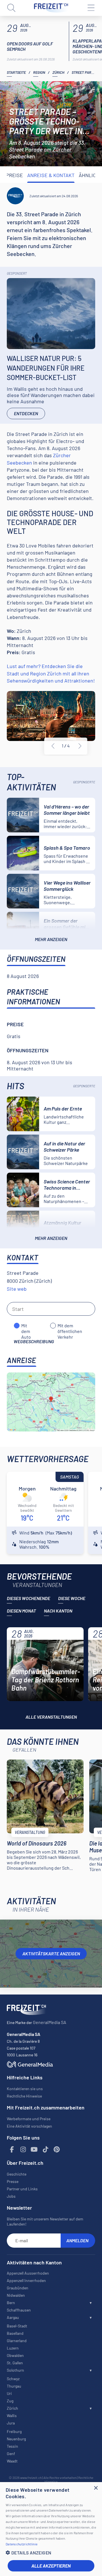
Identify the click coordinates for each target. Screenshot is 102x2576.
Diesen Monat (21, 1611)
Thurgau (14, 2386)
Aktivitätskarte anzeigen (51, 1953)
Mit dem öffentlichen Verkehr (70, 1326)
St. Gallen (15, 2363)
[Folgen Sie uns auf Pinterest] (57, 2150)
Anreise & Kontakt (51, 175)
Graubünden (18, 2288)
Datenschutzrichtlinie (22, 2544)
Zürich (58, 72)
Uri (9, 2393)
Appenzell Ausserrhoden (28, 2273)
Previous (53, 746)
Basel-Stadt (17, 2326)
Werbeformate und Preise (29, 2119)
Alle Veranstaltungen (51, 1717)
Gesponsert (17, 273)
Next (80, 746)
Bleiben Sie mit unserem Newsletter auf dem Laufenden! (45, 2221)
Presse (13, 2181)
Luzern (13, 2348)
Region (39, 72)
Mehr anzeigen (51, 939)
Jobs (11, 2196)
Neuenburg (16, 2439)
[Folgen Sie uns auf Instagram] (23, 2150)
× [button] (96, 2488)
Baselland (15, 2333)
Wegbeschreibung (34, 1341)
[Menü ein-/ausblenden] (91, 8)
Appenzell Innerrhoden (26, 2280)
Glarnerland (17, 2341)
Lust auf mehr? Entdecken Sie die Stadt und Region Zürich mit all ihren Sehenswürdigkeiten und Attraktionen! (51, 673)
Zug (10, 2401)
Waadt (12, 2461)
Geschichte (17, 2174)
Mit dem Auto (26, 1326)
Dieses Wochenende (28, 1598)
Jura (11, 2423)
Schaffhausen (19, 2310)
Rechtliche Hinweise (24, 2096)
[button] (51, 2553)
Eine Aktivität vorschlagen (29, 2126)
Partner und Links (22, 2189)
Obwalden (15, 2355)
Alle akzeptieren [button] (51, 2566)
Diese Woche (72, 1598)
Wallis (12, 2416)
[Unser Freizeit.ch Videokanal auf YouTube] (34, 2150)
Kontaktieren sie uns (25, 2089)
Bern (11, 2303)
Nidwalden (16, 2295)
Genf (11, 2454)
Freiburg (14, 2431)
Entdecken (26, 413)
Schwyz (13, 2379)
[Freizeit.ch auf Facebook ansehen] (12, 2150)
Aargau (13, 2317)
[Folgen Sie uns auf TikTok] (46, 2150)
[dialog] (51, 2529)
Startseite (16, 72)
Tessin (12, 2446)
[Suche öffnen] (11, 8)
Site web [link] (17, 1289)
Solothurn (15, 2370)
